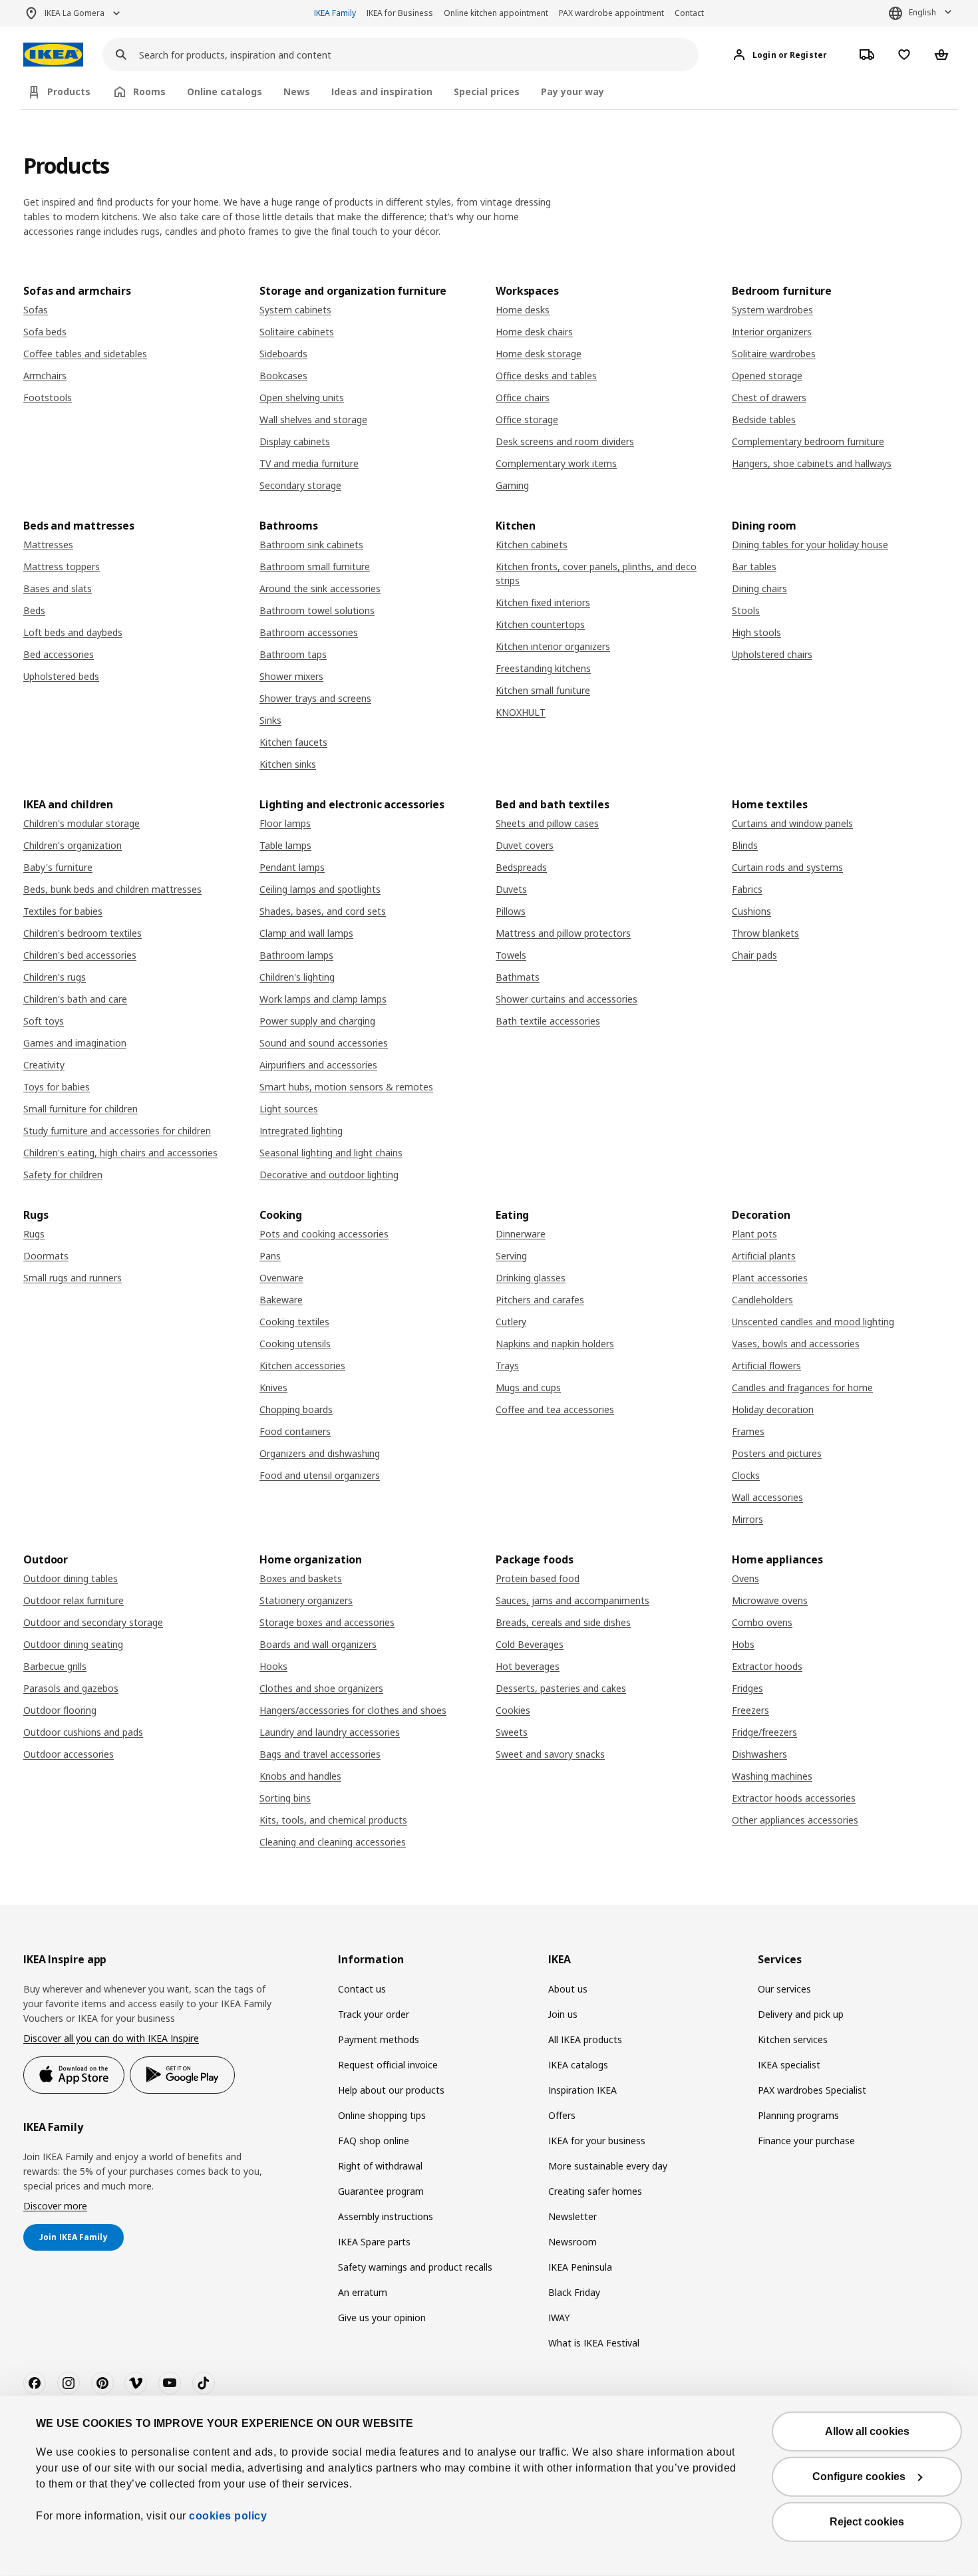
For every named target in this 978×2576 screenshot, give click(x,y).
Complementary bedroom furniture (808, 441)
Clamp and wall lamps (306, 933)
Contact (689, 13)
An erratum (363, 2292)
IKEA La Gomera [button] (75, 13)
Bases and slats (58, 588)
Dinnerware (521, 1234)
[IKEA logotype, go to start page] (53, 55)
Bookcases (283, 376)
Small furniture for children (81, 1109)
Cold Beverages (530, 1644)
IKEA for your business (597, 2141)
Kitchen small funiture (543, 690)
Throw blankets (765, 933)
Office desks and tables (546, 376)
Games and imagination (75, 1043)
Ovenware (281, 1278)
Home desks (523, 310)
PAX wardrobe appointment (611, 13)
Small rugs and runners (73, 1278)
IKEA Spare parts (374, 2242)
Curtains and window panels (792, 823)
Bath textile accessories (548, 1021)
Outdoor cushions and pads (83, 1732)
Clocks (746, 1475)
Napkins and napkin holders (555, 1344)
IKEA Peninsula (580, 2267)
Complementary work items (556, 463)
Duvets (511, 889)
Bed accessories (59, 654)
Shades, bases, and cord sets (323, 911)
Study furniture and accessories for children (117, 1131)
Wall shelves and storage (313, 419)
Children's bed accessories (80, 955)
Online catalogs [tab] (225, 91)
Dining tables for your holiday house (810, 545)
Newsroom (572, 2242)
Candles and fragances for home (802, 1387)
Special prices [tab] (487, 91)
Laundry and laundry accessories (330, 1732)
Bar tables (754, 566)
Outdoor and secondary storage (93, 1622)
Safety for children (63, 1175)
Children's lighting (297, 977)
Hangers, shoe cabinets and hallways (812, 463)
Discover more (55, 2206)
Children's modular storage (81, 823)
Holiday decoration (773, 1409)
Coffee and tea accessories (555, 1409)
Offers (562, 2115)
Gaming (512, 485)
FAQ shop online (374, 2141)
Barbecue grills (55, 1666)
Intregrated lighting (301, 1131)
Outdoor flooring (60, 1710)
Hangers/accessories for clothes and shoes (353, 1710)
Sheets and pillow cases (547, 823)
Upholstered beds (61, 676)
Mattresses (48, 545)
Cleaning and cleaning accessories (333, 1842)
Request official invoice (388, 2065)
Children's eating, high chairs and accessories (120, 1153)
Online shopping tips (382, 2115)
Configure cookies (859, 2477)
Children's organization (73, 845)
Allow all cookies (867, 2431)
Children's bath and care (75, 999)
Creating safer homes (595, 2191)
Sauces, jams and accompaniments (572, 1600)
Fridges (747, 1688)
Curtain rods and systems (787, 867)
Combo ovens (762, 1622)
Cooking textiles (294, 1322)
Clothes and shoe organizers (321, 1688)
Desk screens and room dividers (565, 441)
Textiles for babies (63, 911)
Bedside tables (764, 419)
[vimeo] (136, 2383)
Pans (270, 1256)
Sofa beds (45, 332)
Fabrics (747, 889)
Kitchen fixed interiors (543, 602)
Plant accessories (770, 1278)
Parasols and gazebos (71, 1688)
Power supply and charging (317, 1021)
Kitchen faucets (293, 742)
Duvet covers (525, 845)
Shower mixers (291, 676)
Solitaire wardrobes (774, 354)
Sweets (512, 1732)
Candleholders (762, 1300)
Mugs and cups (528, 1387)
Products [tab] (69, 91)
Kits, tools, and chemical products (333, 1820)
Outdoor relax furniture (74, 1600)
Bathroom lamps (296, 955)
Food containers (295, 1431)
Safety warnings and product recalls (415, 2267)
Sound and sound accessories (324, 1043)
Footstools (48, 398)
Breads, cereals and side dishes (563, 1622)
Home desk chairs (534, 332)
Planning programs (798, 2115)
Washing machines (772, 1776)
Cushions (751, 911)
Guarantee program (381, 2191)
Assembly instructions (386, 2216)
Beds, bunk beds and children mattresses (112, 889)
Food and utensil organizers (320, 1475)
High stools (756, 632)
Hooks (273, 1666)
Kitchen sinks (288, 764)
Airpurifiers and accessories (318, 1065)
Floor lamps (285, 823)
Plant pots (754, 1234)
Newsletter (572, 2216)
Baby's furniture (58, 867)
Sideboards (283, 354)
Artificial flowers (766, 1366)
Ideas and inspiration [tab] (382, 91)
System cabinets (295, 310)
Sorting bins (285, 1798)
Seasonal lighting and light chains (331, 1153)
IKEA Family (335, 13)
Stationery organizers (306, 1600)
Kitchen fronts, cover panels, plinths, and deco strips (596, 573)
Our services (784, 1989)
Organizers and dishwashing (320, 1453)
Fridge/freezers (764, 1732)
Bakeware (281, 1300)
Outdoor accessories (69, 1754)
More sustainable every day (608, 2166)
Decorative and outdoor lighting (329, 1175)
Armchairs (45, 376)
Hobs (743, 1644)
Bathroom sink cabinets (311, 545)
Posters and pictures (777, 1453)
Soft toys (44, 1021)
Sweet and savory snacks (550, 1754)
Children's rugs (55, 977)
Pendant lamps (292, 867)
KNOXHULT (521, 712)
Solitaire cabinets (297, 332)
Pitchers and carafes (540, 1300)
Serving (511, 1256)
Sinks (270, 720)
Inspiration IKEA (582, 2090)
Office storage (527, 419)
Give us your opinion (382, 2318)
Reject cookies (867, 2522)
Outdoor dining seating (73, 1644)
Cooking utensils (295, 1344)
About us (568, 1989)
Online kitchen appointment (496, 13)
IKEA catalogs (578, 2065)
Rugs (34, 1234)
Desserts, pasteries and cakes (561, 1688)
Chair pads (754, 955)
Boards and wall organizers (318, 1644)
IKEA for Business (400, 13)
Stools (746, 610)
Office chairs (523, 398)
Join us (563, 2014)
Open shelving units (302, 398)
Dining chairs (759, 588)
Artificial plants (764, 1256)
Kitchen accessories (302, 1366)
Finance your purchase (806, 2141)
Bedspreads (521, 867)
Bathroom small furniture (315, 566)
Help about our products (391, 2090)
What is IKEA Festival (594, 2343)
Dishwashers (759, 1754)
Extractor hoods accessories (794, 1798)
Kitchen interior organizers (553, 646)
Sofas (36, 310)
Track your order (374, 2014)
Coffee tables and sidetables (85, 354)
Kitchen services (793, 2039)
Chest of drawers (769, 398)
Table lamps (285, 845)
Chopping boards (296, 1409)
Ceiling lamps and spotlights (320, 889)
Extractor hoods (767, 1666)
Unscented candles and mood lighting (813, 1322)
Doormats (46, 1256)
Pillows (511, 911)
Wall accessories (767, 1497)
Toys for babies (57, 1087)
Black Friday (574, 2292)
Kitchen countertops (540, 624)
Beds (34, 610)
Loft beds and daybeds (73, 632)
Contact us (362, 1989)
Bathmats (518, 977)
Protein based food (538, 1578)
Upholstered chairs (772, 654)
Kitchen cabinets (532, 545)
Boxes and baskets (301, 1578)
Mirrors (747, 1519)
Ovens (745, 1578)
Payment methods (379, 2039)
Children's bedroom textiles (82, 933)
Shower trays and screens (315, 698)
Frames (748, 1431)
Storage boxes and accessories (327, 1622)
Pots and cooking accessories (324, 1234)
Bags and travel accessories (320, 1754)
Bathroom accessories (309, 632)
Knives (273, 1387)
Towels (511, 955)
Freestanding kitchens (543, 668)
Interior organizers (772, 332)
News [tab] (297, 91)
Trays (507, 1366)
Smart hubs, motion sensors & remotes (346, 1087)
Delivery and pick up (801, 2014)
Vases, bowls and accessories (796, 1344)
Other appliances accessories (795, 1820)
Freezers (750, 1710)
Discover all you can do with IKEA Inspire (111, 2038)
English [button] (922, 12)
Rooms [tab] (149, 91)
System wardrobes (772, 310)
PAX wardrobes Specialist (812, 2090)
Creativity (44, 1065)
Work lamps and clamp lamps (323, 999)
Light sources (289, 1109)
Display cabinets (295, 441)
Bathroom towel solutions (317, 610)
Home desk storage (539, 354)
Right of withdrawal (380, 2166)
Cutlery (511, 1322)
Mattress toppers (62, 566)
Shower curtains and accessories (567, 999)
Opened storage (767, 376)
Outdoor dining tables (71, 1578)
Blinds (745, 845)
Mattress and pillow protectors (563, 933)
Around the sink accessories (320, 588)
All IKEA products (585, 2039)
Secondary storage (300, 485)
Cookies (513, 1710)
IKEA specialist (789, 2065)
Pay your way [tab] (572, 91)
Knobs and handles (300, 1776)
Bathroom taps (293, 654)
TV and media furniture (309, 463)
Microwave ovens (770, 1600)
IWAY (559, 2318)
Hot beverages (528, 1666)
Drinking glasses (531, 1278)
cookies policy (228, 2516)
